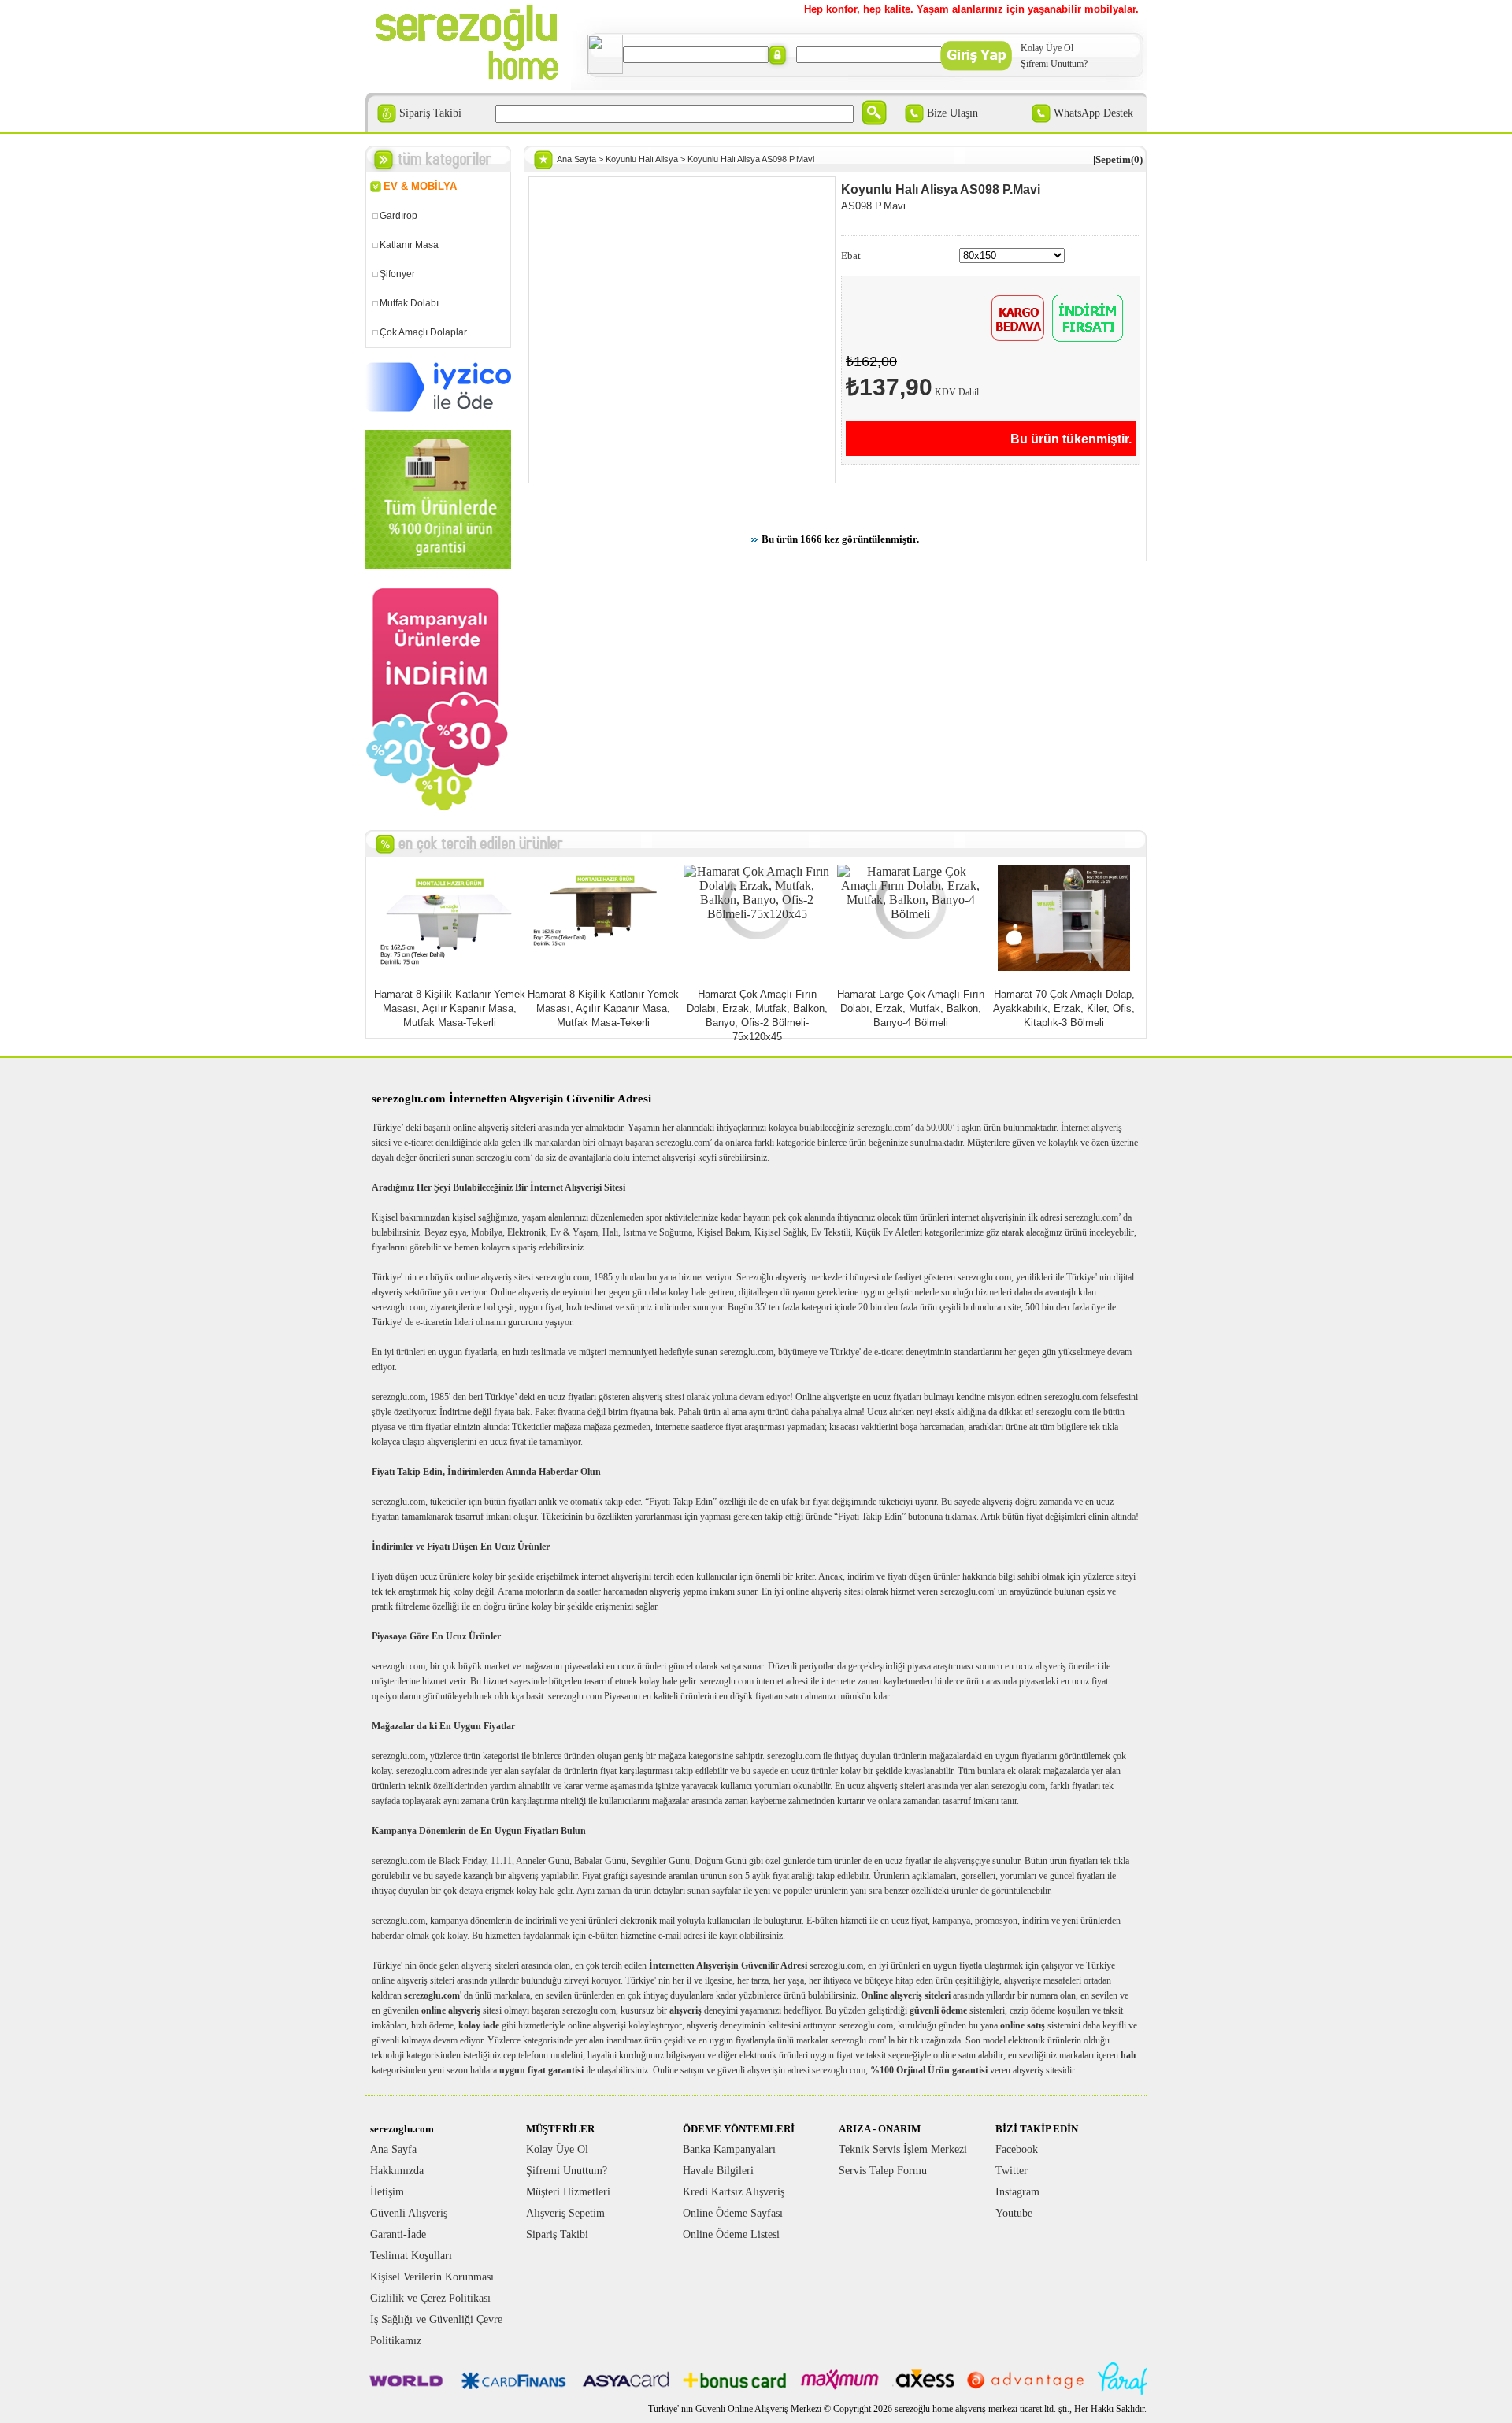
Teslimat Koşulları (411, 2256)
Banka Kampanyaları (729, 2149)
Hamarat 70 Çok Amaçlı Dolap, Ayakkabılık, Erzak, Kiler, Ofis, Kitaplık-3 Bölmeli (1064, 1008)
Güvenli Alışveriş (409, 2213)
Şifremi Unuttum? (1054, 64)
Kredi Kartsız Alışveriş (734, 2192)
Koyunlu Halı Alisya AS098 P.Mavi (751, 159)
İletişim (387, 2192)
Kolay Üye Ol (1047, 48)
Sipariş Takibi (430, 113)
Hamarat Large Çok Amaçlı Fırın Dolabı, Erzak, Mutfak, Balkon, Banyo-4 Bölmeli (911, 1008)
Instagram (1017, 2192)
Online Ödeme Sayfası (733, 2213)
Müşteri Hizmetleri (568, 2192)
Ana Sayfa (576, 159)
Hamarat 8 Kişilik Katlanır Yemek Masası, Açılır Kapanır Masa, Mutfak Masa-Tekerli (450, 1008)
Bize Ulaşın (952, 113)
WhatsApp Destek (1093, 113)
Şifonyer (397, 274)
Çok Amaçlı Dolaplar (423, 332)
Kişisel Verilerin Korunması (432, 2277)
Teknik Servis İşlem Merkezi (903, 2149)
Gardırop (398, 216)
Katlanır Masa (409, 245)
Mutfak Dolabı (409, 303)
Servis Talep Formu (883, 2171)
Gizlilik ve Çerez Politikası (430, 2298)
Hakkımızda (397, 2171)
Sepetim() (1119, 159)
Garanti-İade (398, 2234)
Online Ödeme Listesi (731, 2234)
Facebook (1017, 2149)
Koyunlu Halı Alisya (642, 159)
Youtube (1014, 2213)
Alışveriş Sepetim (565, 2213)
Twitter (1012, 2171)
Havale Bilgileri (718, 2171)
